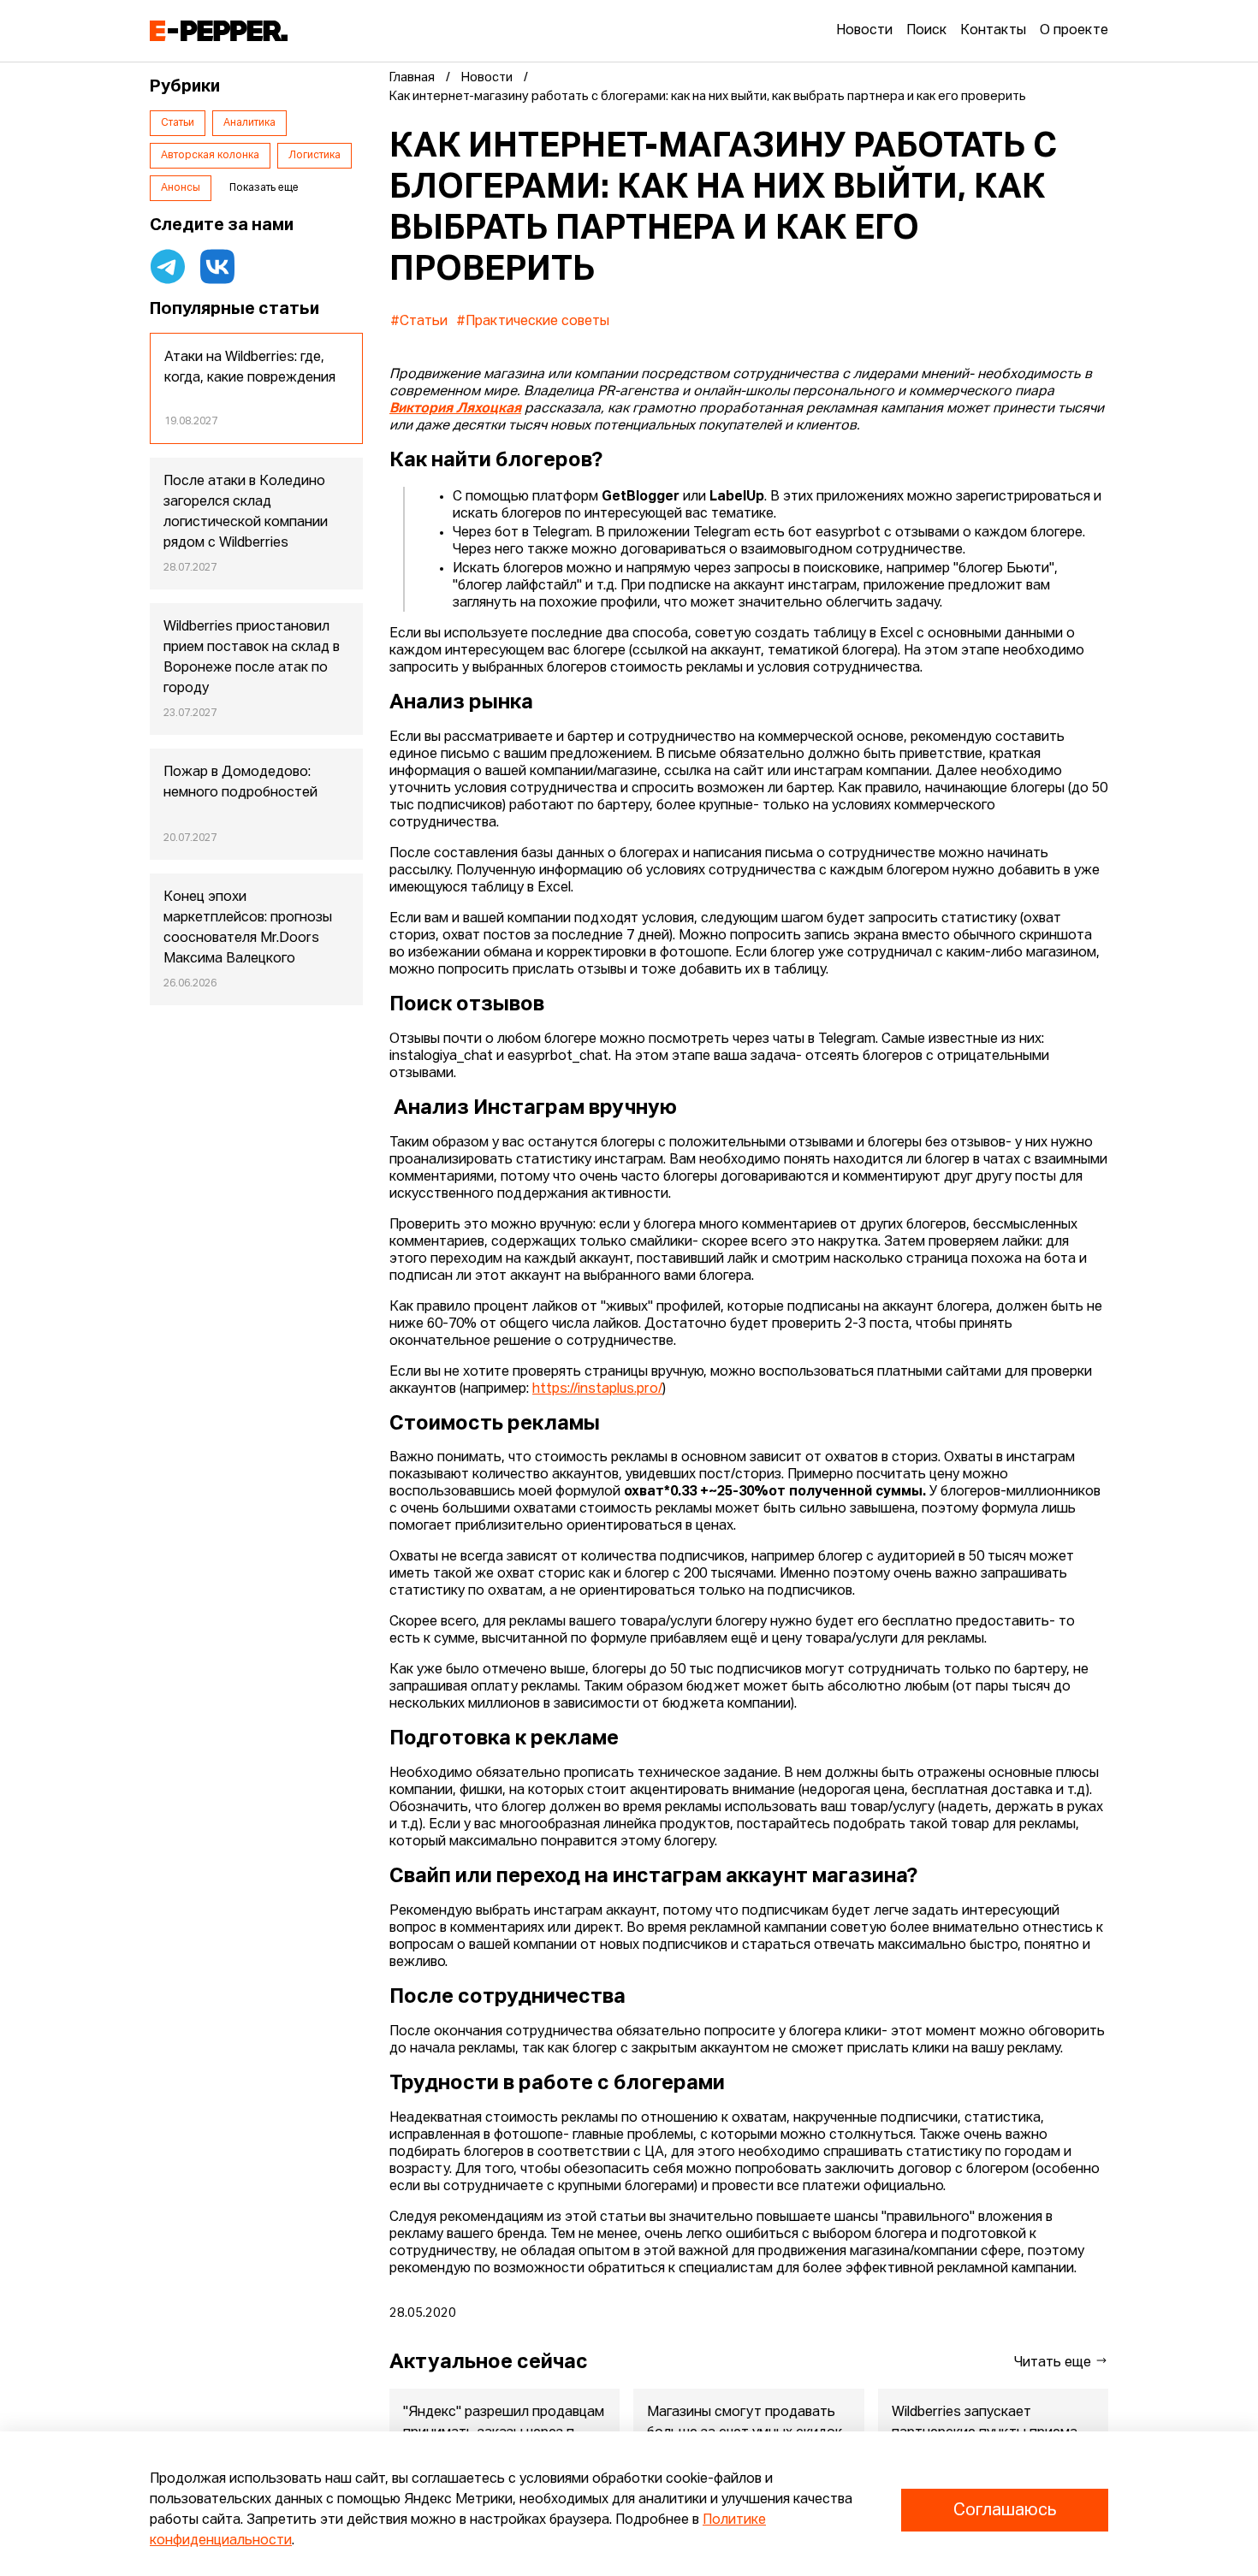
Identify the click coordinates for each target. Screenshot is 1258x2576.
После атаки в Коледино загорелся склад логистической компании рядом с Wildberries (246, 512)
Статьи (178, 123)
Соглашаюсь (1005, 2510)
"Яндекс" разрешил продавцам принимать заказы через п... (504, 2423)
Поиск (926, 31)
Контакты (993, 31)
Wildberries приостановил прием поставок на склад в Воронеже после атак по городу (252, 658)
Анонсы (181, 188)
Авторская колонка (210, 156)
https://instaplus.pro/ (597, 1389)
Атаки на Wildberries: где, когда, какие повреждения (250, 368)
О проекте (1074, 31)
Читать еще (1054, 2363)
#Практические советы (533, 322)
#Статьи (419, 322)
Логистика (314, 156)
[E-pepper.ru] (219, 31)
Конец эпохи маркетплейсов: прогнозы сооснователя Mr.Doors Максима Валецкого (248, 928)
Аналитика (249, 123)
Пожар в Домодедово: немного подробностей (240, 783)
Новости (864, 31)
